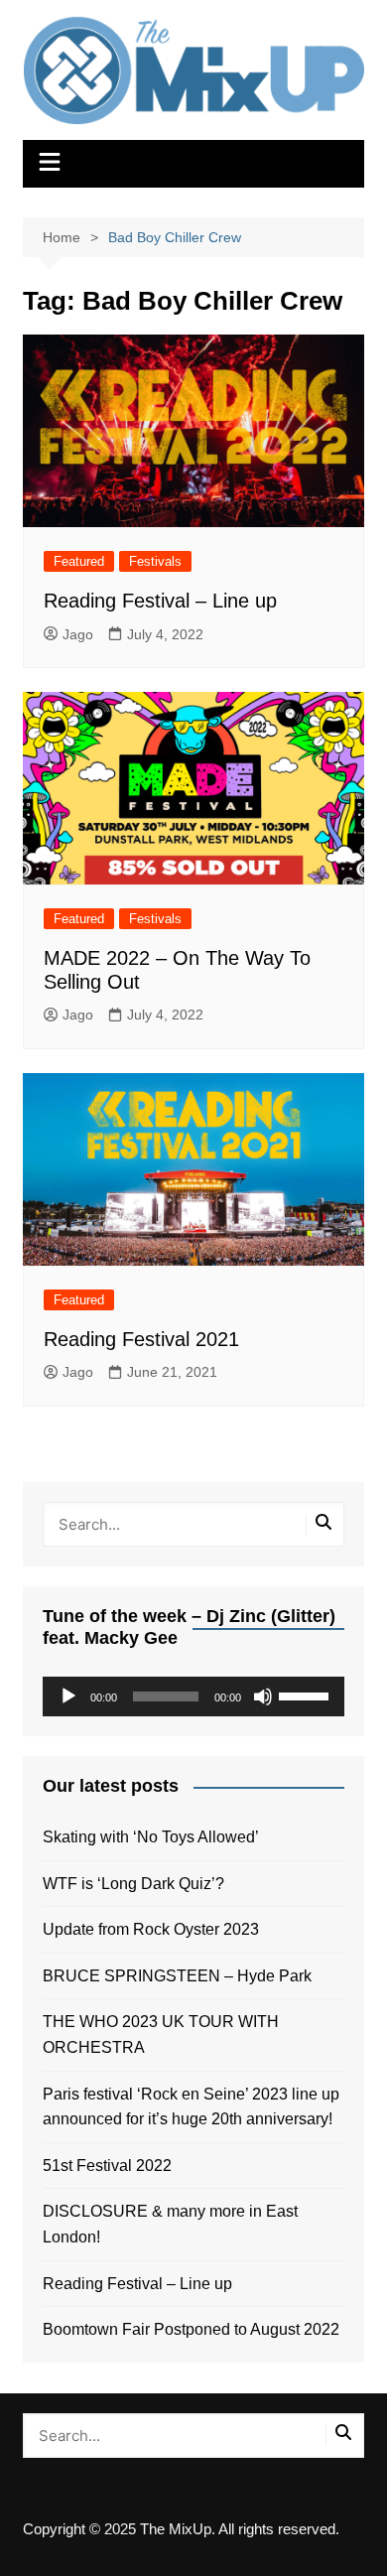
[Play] (68, 1696)
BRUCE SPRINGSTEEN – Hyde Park (181, 1976)
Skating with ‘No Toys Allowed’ (151, 1837)
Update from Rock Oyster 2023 (151, 1929)
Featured (79, 561)
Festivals (155, 561)
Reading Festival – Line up (160, 601)
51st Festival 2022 (107, 2166)
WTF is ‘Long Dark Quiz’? (133, 1884)
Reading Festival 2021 (141, 1339)
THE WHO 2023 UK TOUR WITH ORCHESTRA (161, 2034)
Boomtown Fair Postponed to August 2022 (191, 2329)
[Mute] (263, 1696)
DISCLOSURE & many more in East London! (170, 2224)
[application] (193, 1696)
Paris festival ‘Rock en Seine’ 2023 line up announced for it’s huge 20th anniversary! (191, 2107)
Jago (78, 634)
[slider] (307, 1695)
